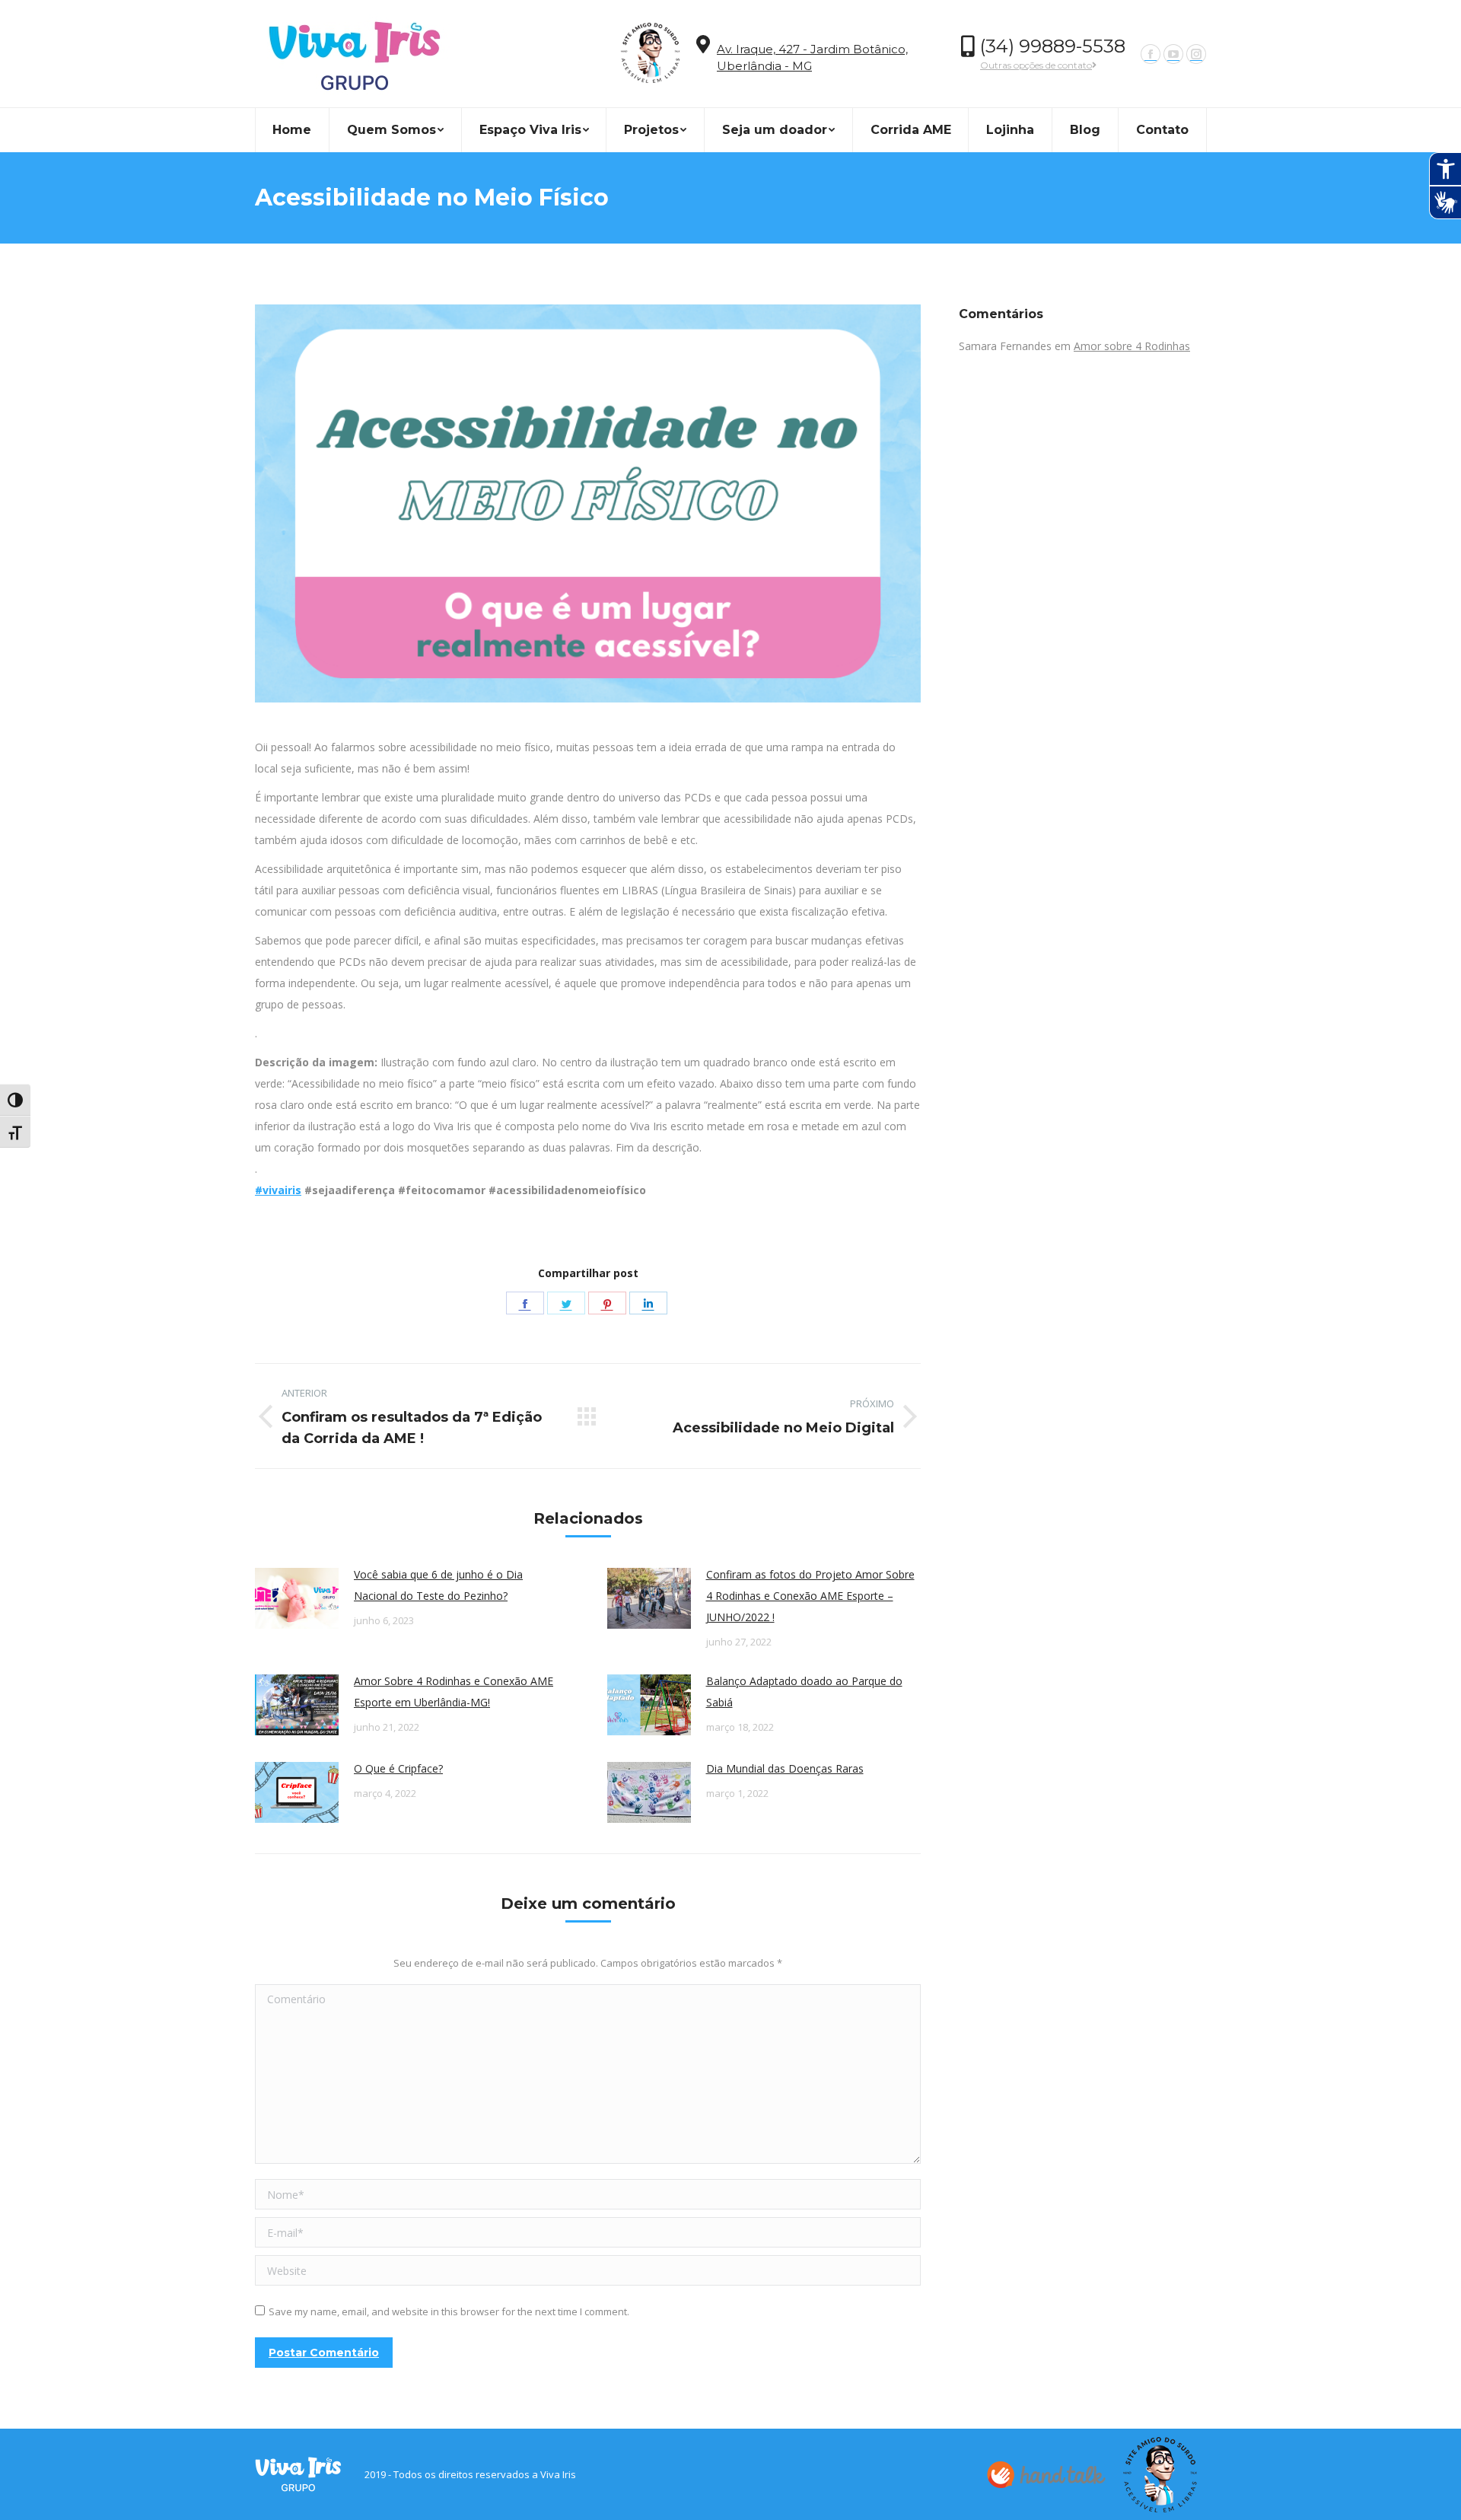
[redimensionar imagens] (297, 1598)
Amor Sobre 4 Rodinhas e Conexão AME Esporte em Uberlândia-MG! (454, 1692)
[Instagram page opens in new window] (1196, 54)
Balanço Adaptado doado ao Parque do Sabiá (804, 1692)
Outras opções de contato (1036, 65)
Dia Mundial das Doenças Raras (785, 1768)
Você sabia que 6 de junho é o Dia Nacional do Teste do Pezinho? (438, 1585)
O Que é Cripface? (398, 1768)
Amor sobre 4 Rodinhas (1132, 346)
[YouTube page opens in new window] (1173, 54)
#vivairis (278, 1190)
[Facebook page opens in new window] (1151, 54)
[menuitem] (292, 130)
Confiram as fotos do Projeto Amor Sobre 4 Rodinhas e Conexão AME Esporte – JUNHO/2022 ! (810, 1596)
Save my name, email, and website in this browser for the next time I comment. (449, 2311)
